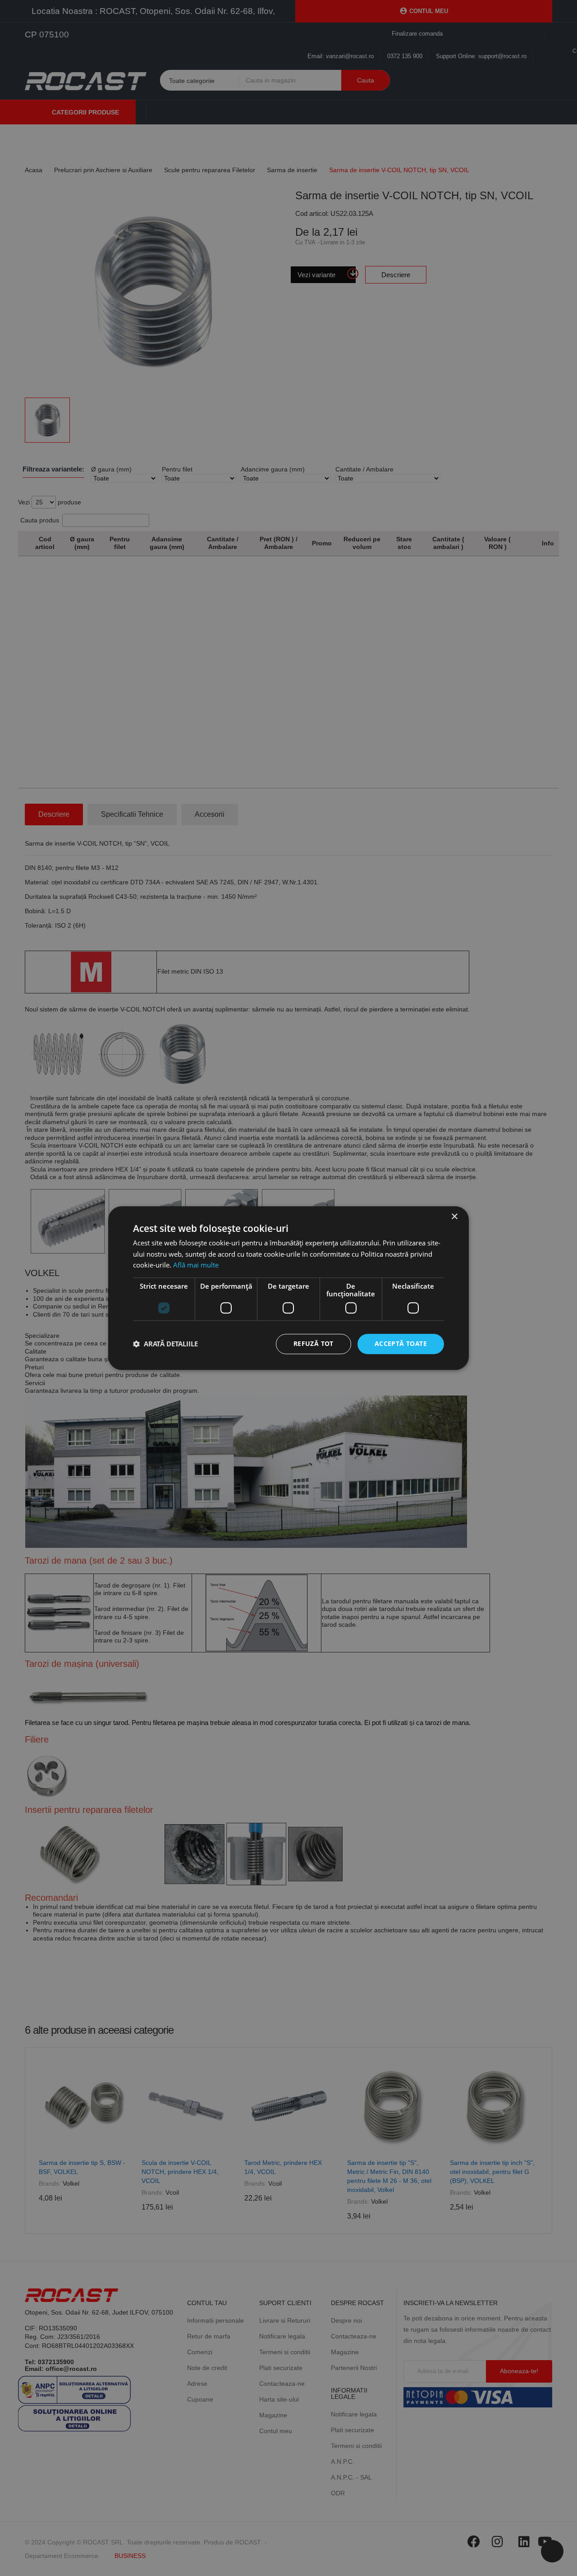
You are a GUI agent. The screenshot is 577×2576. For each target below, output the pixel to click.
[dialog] (288, 1288)
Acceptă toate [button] (401, 1343)
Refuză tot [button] (314, 1343)
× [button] (454, 1217)
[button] (165, 1344)
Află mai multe (196, 1265)
